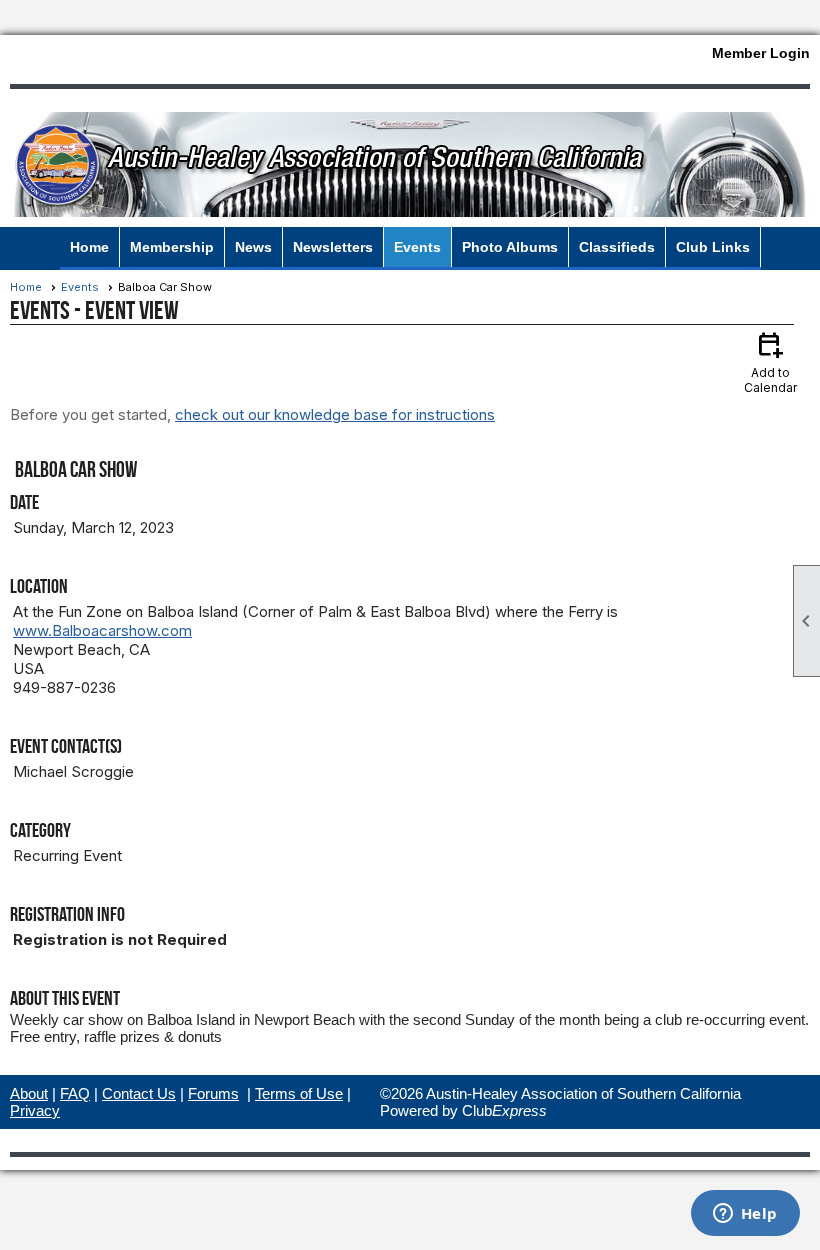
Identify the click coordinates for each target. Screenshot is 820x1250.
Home (89, 247)
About (29, 1093)
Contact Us (139, 1093)
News (253, 247)
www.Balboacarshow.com (102, 630)
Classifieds (617, 247)
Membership (172, 247)
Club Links (713, 247)
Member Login (761, 53)
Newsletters (333, 247)
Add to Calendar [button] (770, 361)
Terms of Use (299, 1093)
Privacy (35, 1110)
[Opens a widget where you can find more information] (745, 1215)
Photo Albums (510, 247)
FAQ (75, 1093)
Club (504, 1110)
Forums (213, 1093)
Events (417, 247)
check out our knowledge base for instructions (335, 414)
